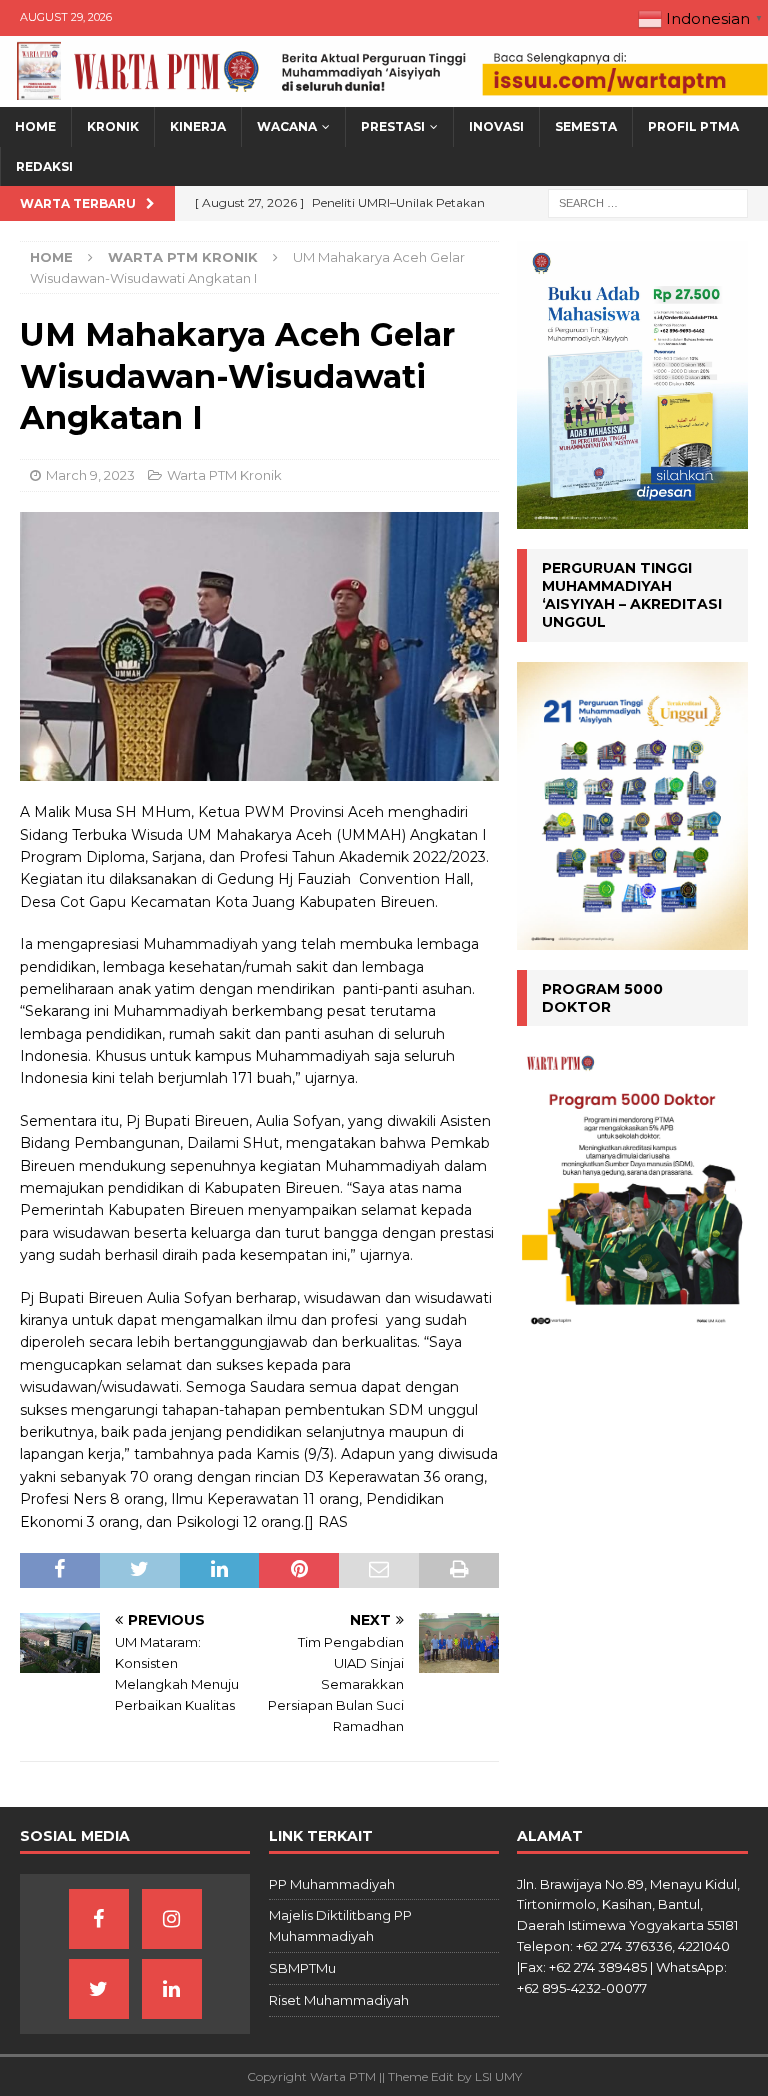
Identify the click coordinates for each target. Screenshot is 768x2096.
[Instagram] (172, 1919)
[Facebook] (99, 1919)
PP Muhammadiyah (332, 1884)
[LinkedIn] (172, 1989)
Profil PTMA (693, 126)
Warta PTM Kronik (224, 475)
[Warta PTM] (384, 96)
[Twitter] (99, 1989)
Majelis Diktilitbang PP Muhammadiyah (340, 1925)
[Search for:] (648, 202)
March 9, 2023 (90, 475)
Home (35, 126)
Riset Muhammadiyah (339, 2000)
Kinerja (198, 126)
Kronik (113, 126)
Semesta (586, 126)
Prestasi (393, 126)
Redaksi (44, 166)
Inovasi (496, 126)
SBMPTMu (302, 1968)
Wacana (287, 126)
